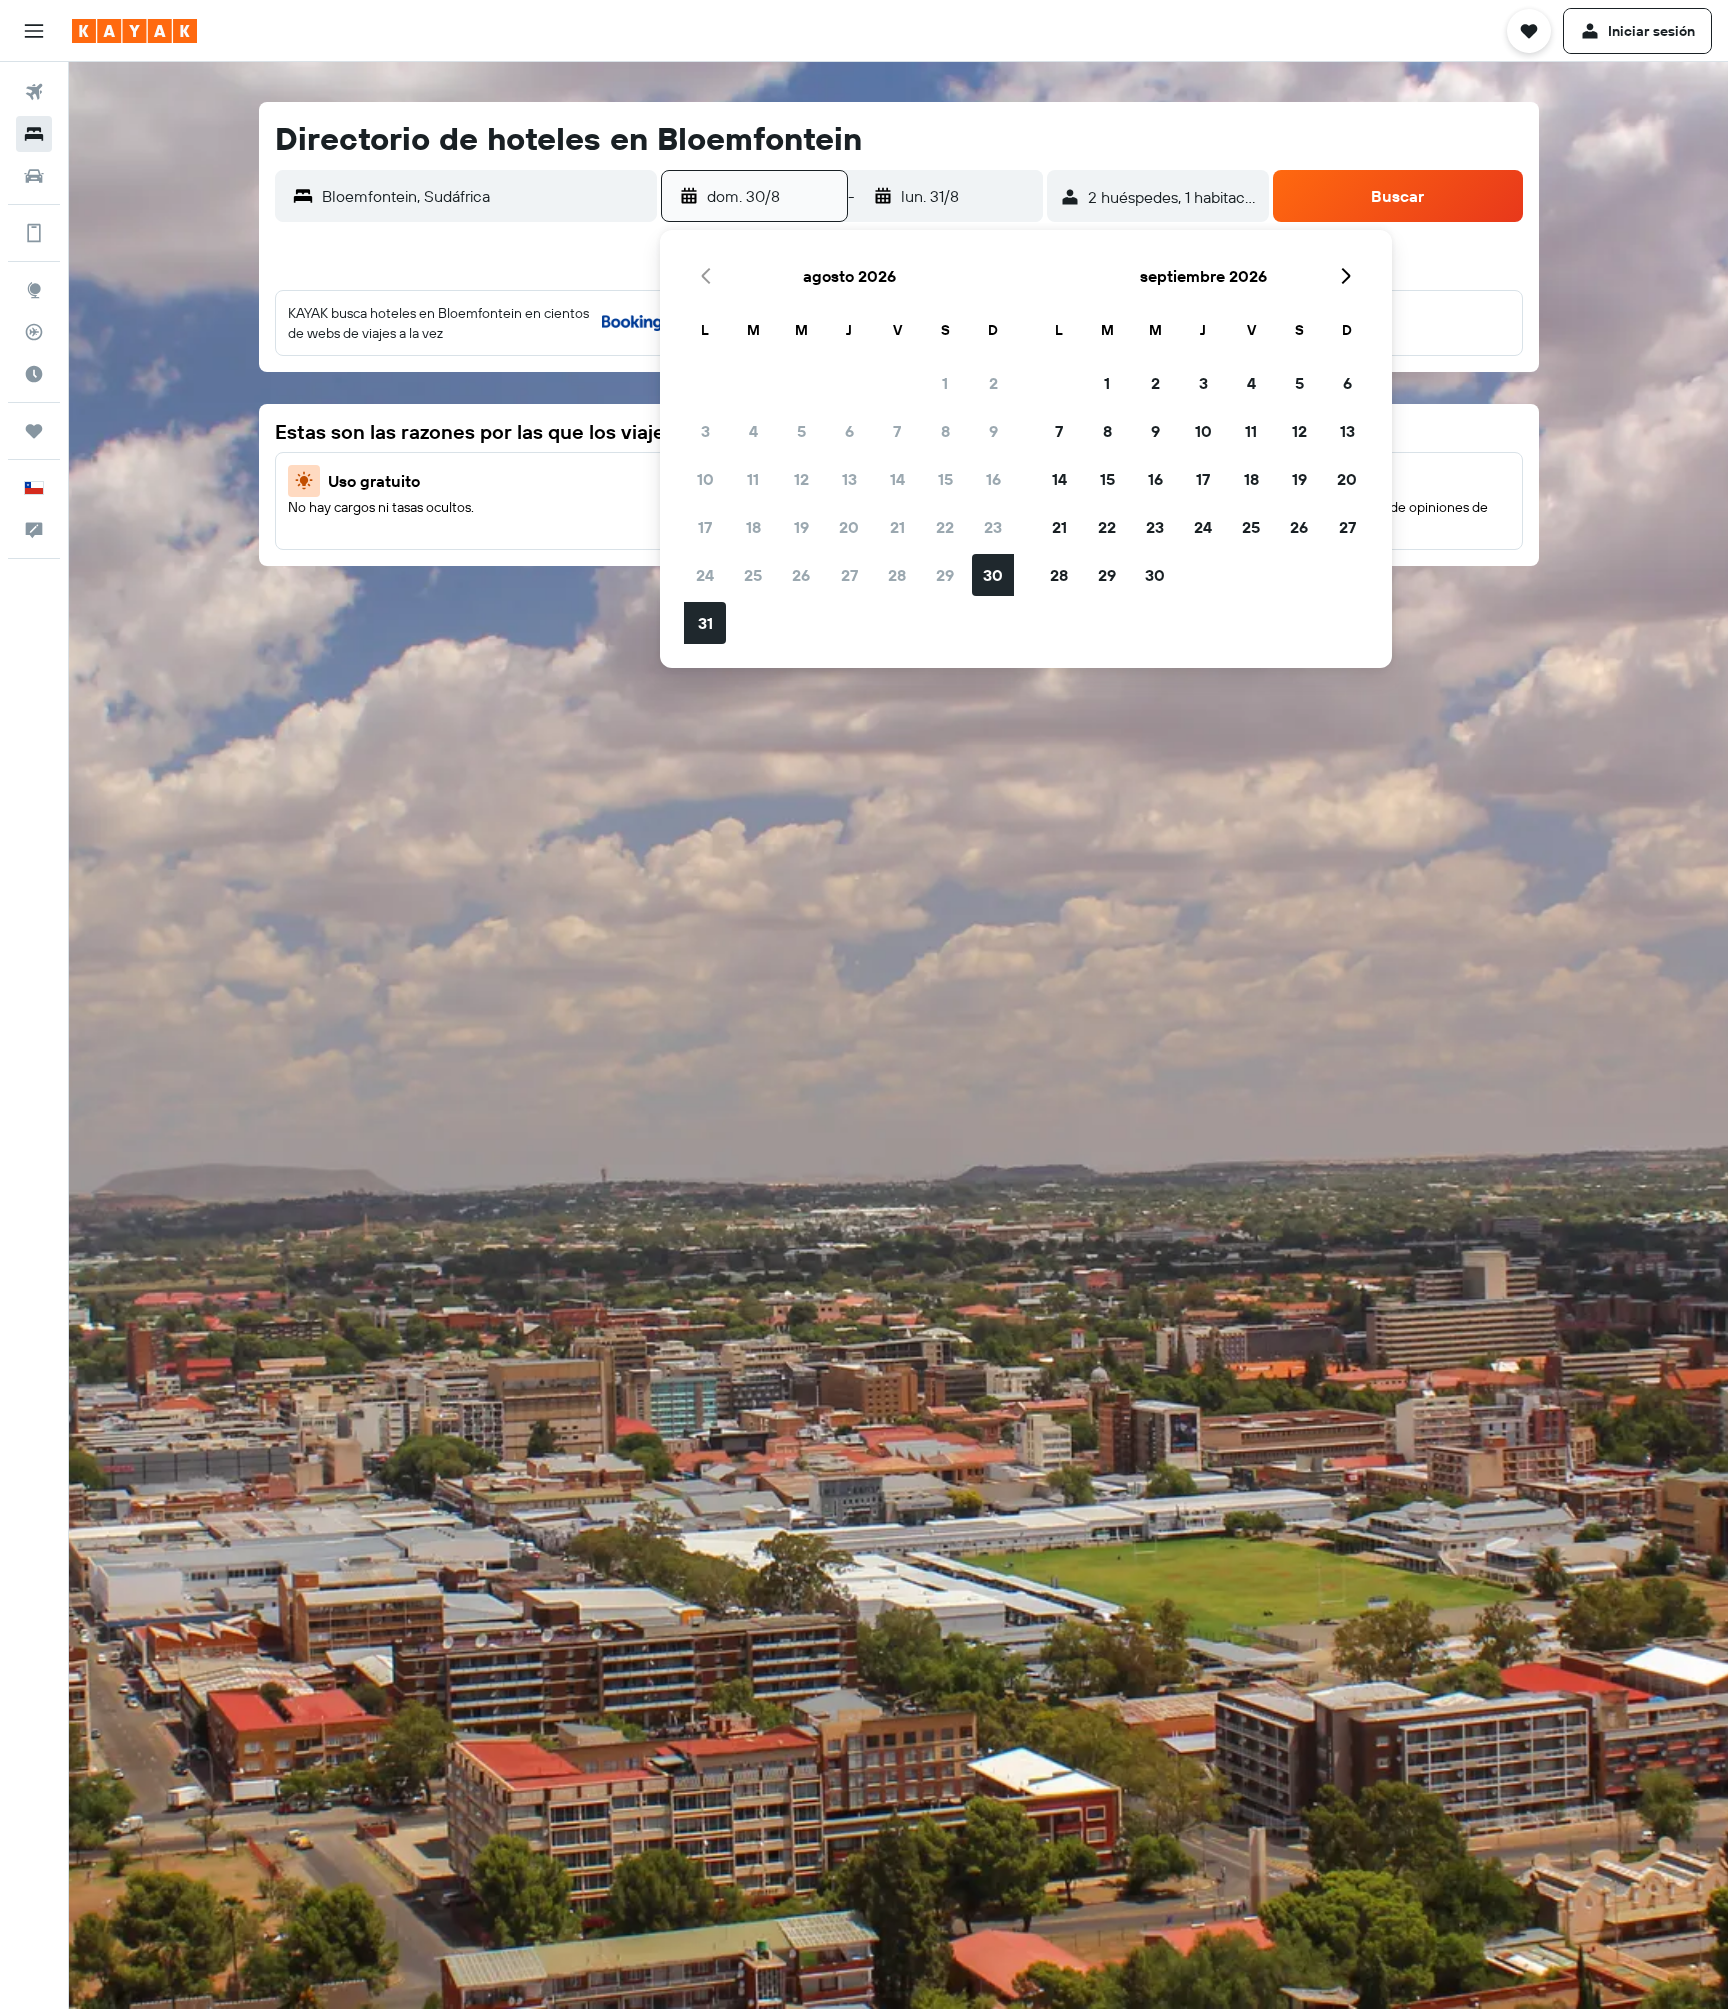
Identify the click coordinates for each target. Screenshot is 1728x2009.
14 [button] (897, 479)
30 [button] (993, 575)
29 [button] (945, 575)
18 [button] (753, 527)
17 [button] (705, 527)
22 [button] (945, 527)
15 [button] (945, 479)
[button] (34, 31)
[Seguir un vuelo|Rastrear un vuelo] (34, 332)
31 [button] (705, 623)
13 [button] (849, 479)
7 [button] (897, 431)
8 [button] (945, 431)
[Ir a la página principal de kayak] (134, 31)
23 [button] (993, 527)
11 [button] (753, 479)
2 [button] (993, 383)
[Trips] (34, 431)
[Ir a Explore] (34, 290)
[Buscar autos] (34, 176)
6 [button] (849, 431)
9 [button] (993, 431)
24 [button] (705, 575)
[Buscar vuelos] (34, 92)
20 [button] (849, 527)
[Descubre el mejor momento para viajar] (34, 374)
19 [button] (801, 527)
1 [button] (945, 383)
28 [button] (897, 575)
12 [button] (801, 479)
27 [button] (849, 575)
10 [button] (705, 479)
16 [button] (993, 479)
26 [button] (801, 575)
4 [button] (753, 431)
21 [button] (897, 527)
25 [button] (753, 575)
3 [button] (705, 431)
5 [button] (801, 431)
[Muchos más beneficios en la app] (34, 233)
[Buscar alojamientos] (34, 134)
